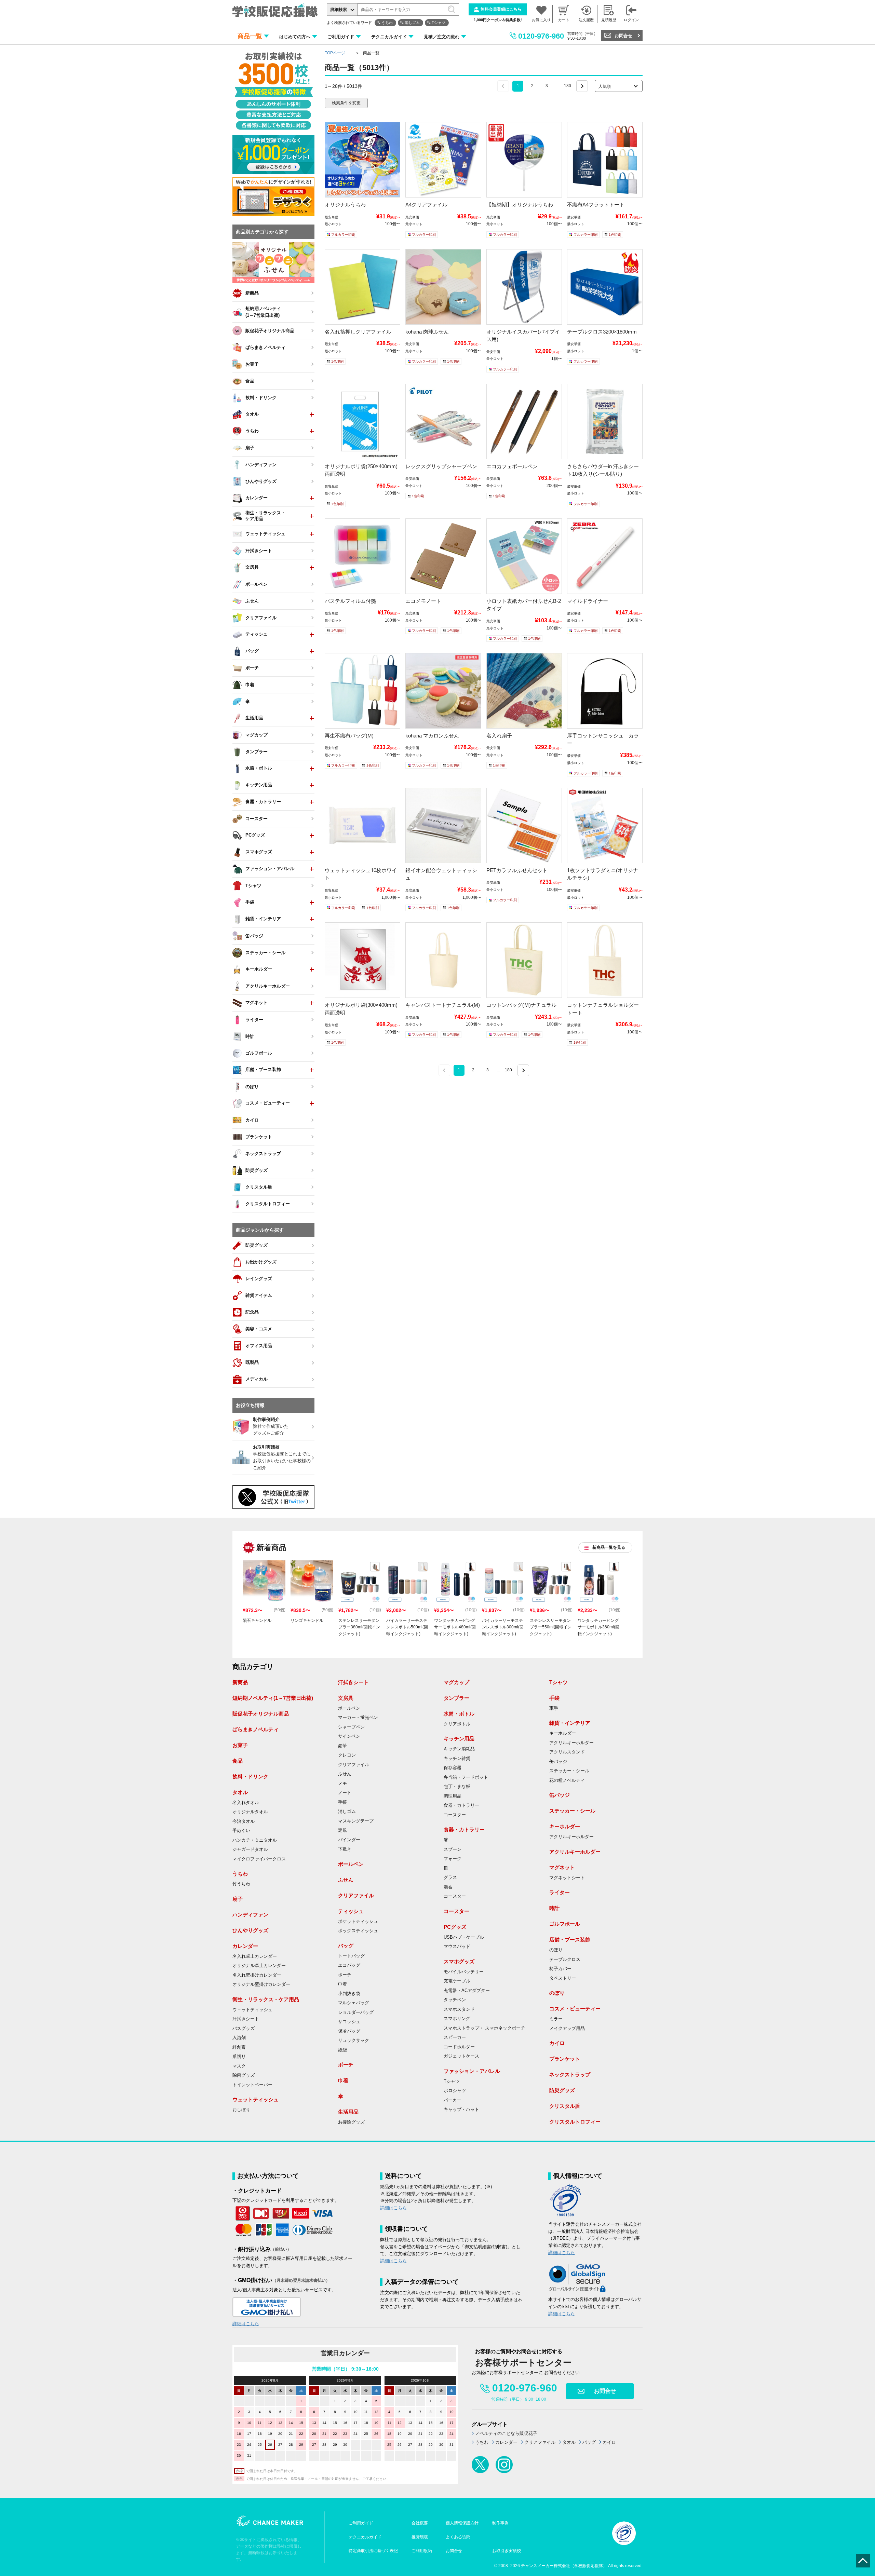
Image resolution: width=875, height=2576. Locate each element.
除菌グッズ (244, 2075)
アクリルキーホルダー (571, 1743)
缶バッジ (558, 1762)
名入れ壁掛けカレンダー (257, 1975)
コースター (455, 1815)
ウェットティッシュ (252, 2010)
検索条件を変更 (346, 103)
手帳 (342, 1802)
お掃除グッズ (351, 2122)
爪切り (239, 2057)
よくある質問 (458, 2537)
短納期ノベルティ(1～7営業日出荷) (273, 1698)
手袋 (554, 1698)
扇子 (238, 1899)
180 (568, 86)
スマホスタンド (459, 2009)
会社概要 (420, 2523)
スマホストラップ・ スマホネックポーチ (484, 2028)
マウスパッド (457, 1947)
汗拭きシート (246, 2019)
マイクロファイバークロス (259, 1859)
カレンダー (245, 1946)
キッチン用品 (459, 1739)
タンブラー (456, 1698)
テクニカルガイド (389, 37)
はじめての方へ (295, 37)
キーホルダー (563, 1733)
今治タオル (244, 1821)
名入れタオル (246, 1803)
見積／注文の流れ (442, 37)
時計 (554, 1908)
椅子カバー (560, 1969)
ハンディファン (250, 1915)
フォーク (453, 1859)
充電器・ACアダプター (467, 1991)
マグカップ (456, 1682)
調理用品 (453, 1796)
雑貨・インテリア (570, 1723)
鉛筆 (342, 1746)
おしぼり (241, 2110)
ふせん (345, 1774)
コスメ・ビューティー (575, 2009)
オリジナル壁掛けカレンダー (261, 1984)
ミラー (556, 2019)
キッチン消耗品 (459, 1749)
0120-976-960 (541, 36)
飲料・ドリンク (250, 1777)
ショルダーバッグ (356, 2012)
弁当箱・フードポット (466, 1777)
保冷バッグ (349, 2031)
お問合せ (623, 36)
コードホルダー (459, 2047)
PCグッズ (455, 1927)
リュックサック (354, 2041)
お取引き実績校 (507, 2551)
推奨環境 (420, 2537)
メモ (342, 1784)
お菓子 (240, 1745)
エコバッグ (349, 1965)
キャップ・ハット (461, 2110)
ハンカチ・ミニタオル (255, 1840)
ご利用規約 (422, 2551)
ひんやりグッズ (250, 1930)
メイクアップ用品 (567, 2029)
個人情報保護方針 (462, 2523)
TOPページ (335, 53)
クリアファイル (354, 1765)
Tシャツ (439, 23)
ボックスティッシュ (358, 1931)
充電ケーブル (457, 1981)
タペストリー (563, 1978)
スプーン (453, 1849)
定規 (342, 1830)
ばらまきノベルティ (255, 1729)
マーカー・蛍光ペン (358, 1718)
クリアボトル (457, 1724)
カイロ (557, 2043)
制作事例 (500, 2523)
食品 (238, 1761)
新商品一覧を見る (609, 1547)
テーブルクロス (565, 1960)
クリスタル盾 (565, 2106)
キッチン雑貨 (457, 1759)
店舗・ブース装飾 (570, 1940)
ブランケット (565, 2059)
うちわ (387, 23)
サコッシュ (349, 2022)
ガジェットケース (461, 2056)
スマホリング (457, 2019)
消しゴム (412, 23)
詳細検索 (339, 10)
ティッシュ (351, 1911)
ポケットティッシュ (358, 1922)
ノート (345, 1793)
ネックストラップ (570, 2075)
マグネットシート (567, 1878)
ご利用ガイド (341, 37)
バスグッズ (244, 2029)
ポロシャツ (455, 2091)
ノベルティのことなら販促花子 (506, 2433)
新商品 (240, 1682)
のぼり (556, 1950)
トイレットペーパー (252, 2085)
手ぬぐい (241, 1831)
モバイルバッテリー (464, 1972)
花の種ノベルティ (567, 1780)
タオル (240, 1792)
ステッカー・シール (569, 1771)
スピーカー (455, 2037)
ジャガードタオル (250, 1849)
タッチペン (455, 2000)
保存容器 (453, 1768)
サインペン (349, 1736)
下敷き (345, 1849)
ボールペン (349, 1708)
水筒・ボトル (459, 1714)
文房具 (346, 1698)
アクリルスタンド (567, 1752)
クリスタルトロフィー (575, 2122)
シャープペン (351, 1727)
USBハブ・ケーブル (464, 1937)
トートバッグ (351, 1956)
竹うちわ (241, 1884)
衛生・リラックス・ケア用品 (266, 1999)
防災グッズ (562, 2090)
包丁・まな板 (457, 1787)
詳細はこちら (246, 2324)
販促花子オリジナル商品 (261, 1714)
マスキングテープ (356, 1821)
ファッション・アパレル (472, 2071)
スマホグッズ (459, 1961)
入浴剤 (239, 2038)
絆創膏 (239, 2047)
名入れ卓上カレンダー (255, 1956)
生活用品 (348, 2112)
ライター (560, 1892)
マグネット (562, 1867)
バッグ (346, 1946)
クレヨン (347, 1755)
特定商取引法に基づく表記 (373, 2551)
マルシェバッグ (354, 2003)
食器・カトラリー (461, 1805)
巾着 (342, 1984)
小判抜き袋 (349, 1994)
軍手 (554, 1708)
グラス (450, 1877)
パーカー (453, 2100)
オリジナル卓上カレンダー (259, 1966)
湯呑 (448, 1887)
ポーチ (345, 1975)
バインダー (349, 1840)
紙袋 (342, 2050)
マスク (239, 2066)
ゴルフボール (565, 1924)
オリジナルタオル (250, 1812)
